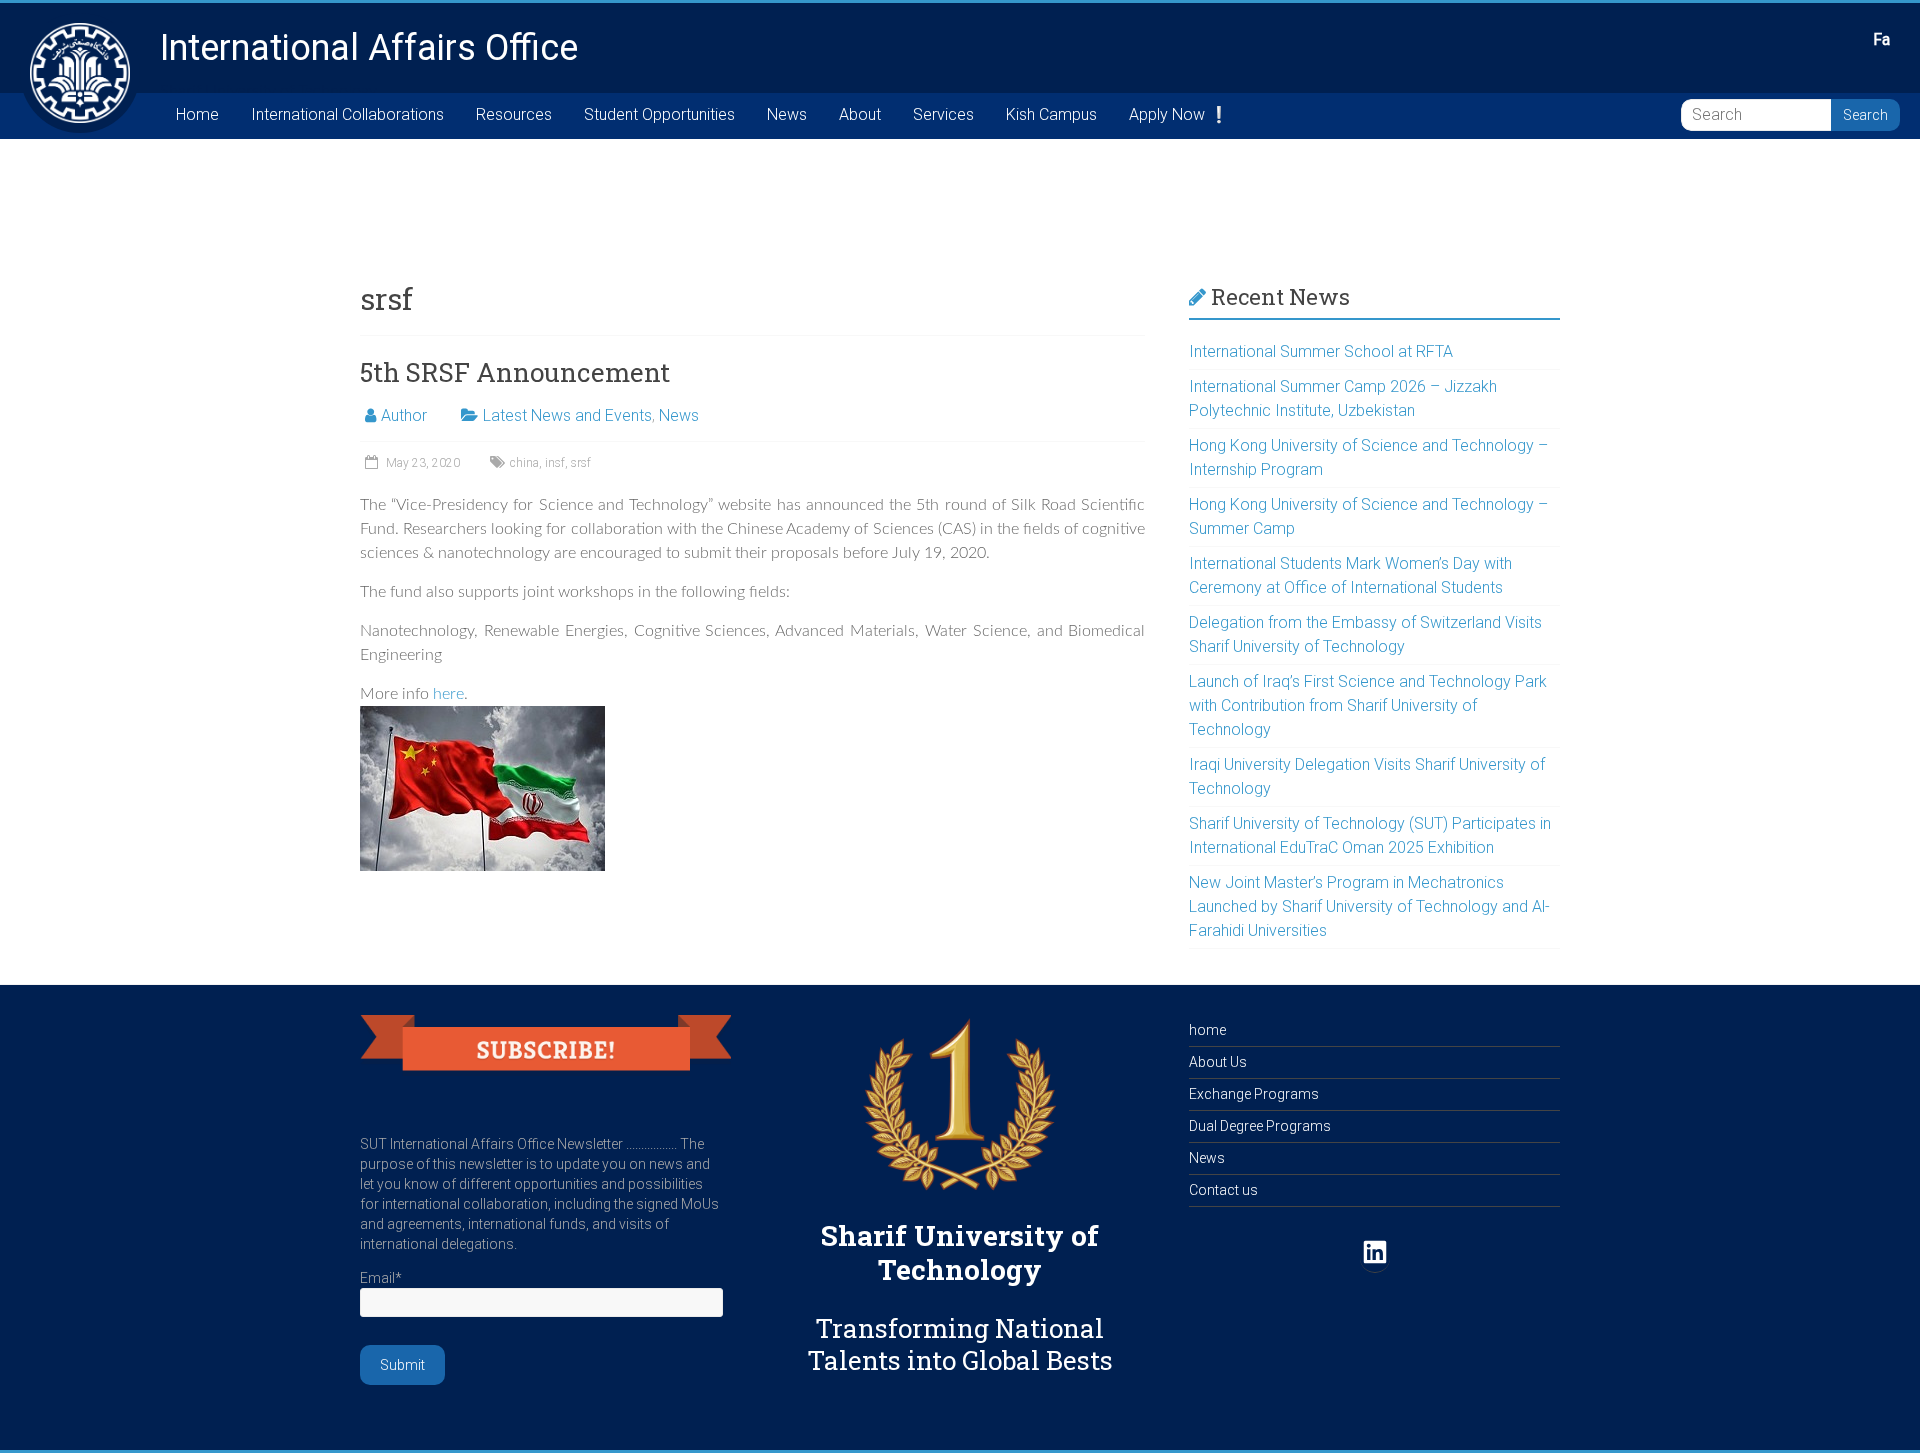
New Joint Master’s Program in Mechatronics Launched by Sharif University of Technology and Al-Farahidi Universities (1369, 906)
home (1207, 1030)
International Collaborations (347, 114)
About (860, 114)
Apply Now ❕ (1179, 114)
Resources (514, 114)
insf (555, 463)
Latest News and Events (567, 415)
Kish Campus (1051, 114)
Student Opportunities (659, 114)
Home (197, 114)
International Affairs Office (369, 48)
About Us (1218, 1062)
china (524, 463)
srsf (581, 463)
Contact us (1223, 1190)
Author (404, 415)
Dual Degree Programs (1260, 1126)
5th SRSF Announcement (515, 372)
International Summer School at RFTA (1321, 351)
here (448, 694)
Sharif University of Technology (960, 1252)
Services (943, 114)
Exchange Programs (1254, 1094)
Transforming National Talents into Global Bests (960, 1344)
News (787, 114)
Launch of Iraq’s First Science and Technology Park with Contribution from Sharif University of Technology (1368, 705)
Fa (1881, 39)
